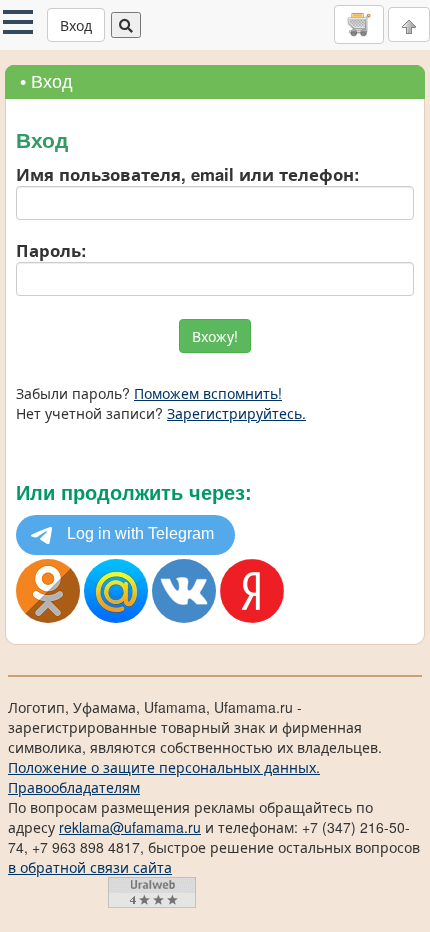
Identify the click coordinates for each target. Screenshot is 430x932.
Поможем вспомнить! (208, 393)
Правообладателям (74, 787)
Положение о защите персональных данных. (164, 767)
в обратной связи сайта (90, 867)
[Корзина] (359, 24)
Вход (76, 25)
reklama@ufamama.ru (130, 827)
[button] (18, 22)
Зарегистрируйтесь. (236, 413)
